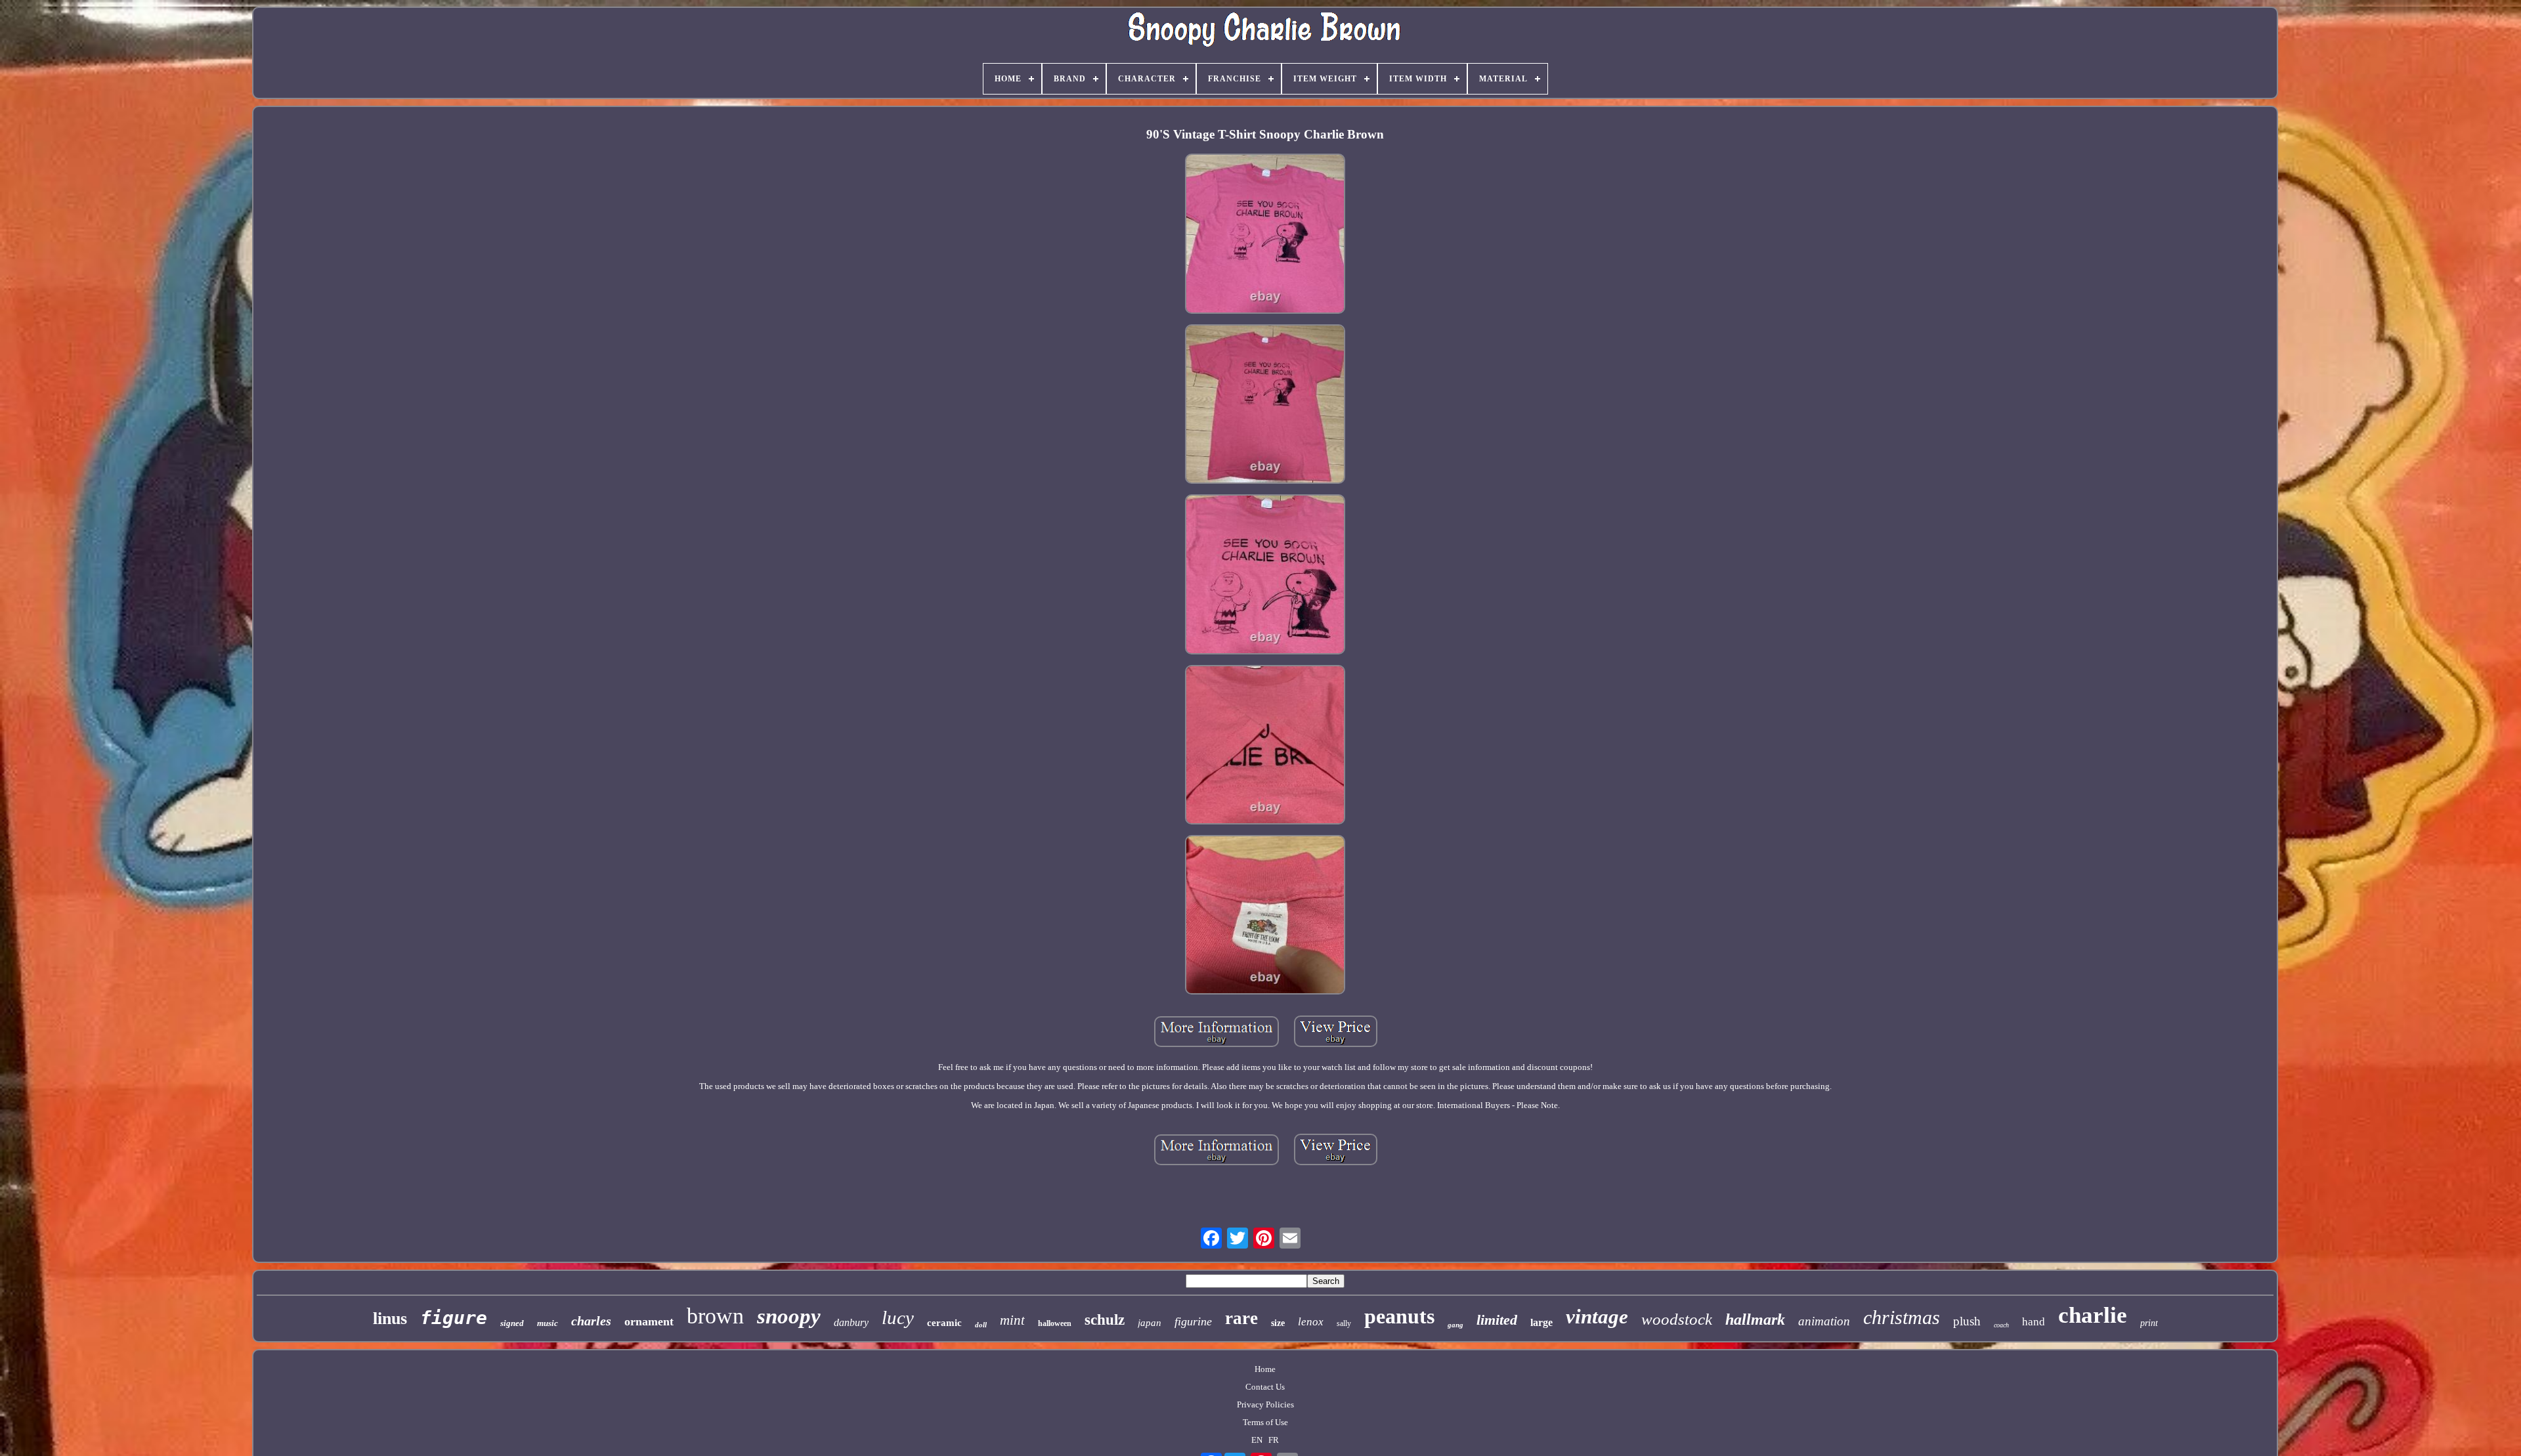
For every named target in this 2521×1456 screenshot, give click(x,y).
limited (1497, 1320)
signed (512, 1323)
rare (1241, 1318)
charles (591, 1321)
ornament (649, 1321)
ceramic (944, 1323)
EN (1257, 1440)
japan (1150, 1323)
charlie (2093, 1315)
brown (715, 1316)
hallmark (1755, 1319)
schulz (1105, 1320)
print (2149, 1323)
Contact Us (1265, 1387)
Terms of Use (1265, 1422)
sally (1344, 1323)
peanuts (1399, 1316)
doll (981, 1325)
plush (1967, 1321)
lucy (898, 1317)
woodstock (1677, 1319)
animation (1824, 1321)
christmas (1902, 1317)
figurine (1193, 1321)
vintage (1597, 1317)
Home (1265, 1369)
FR (1274, 1440)
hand (2034, 1322)
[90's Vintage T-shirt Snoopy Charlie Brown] (1265, 235)
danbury (851, 1322)
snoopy (789, 1316)
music (548, 1323)
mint (1012, 1320)
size (1278, 1323)
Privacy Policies (1265, 1404)
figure (454, 1318)
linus (390, 1318)
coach (2001, 1325)
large (1541, 1322)
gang (1455, 1325)
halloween (1055, 1323)
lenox (1311, 1322)
